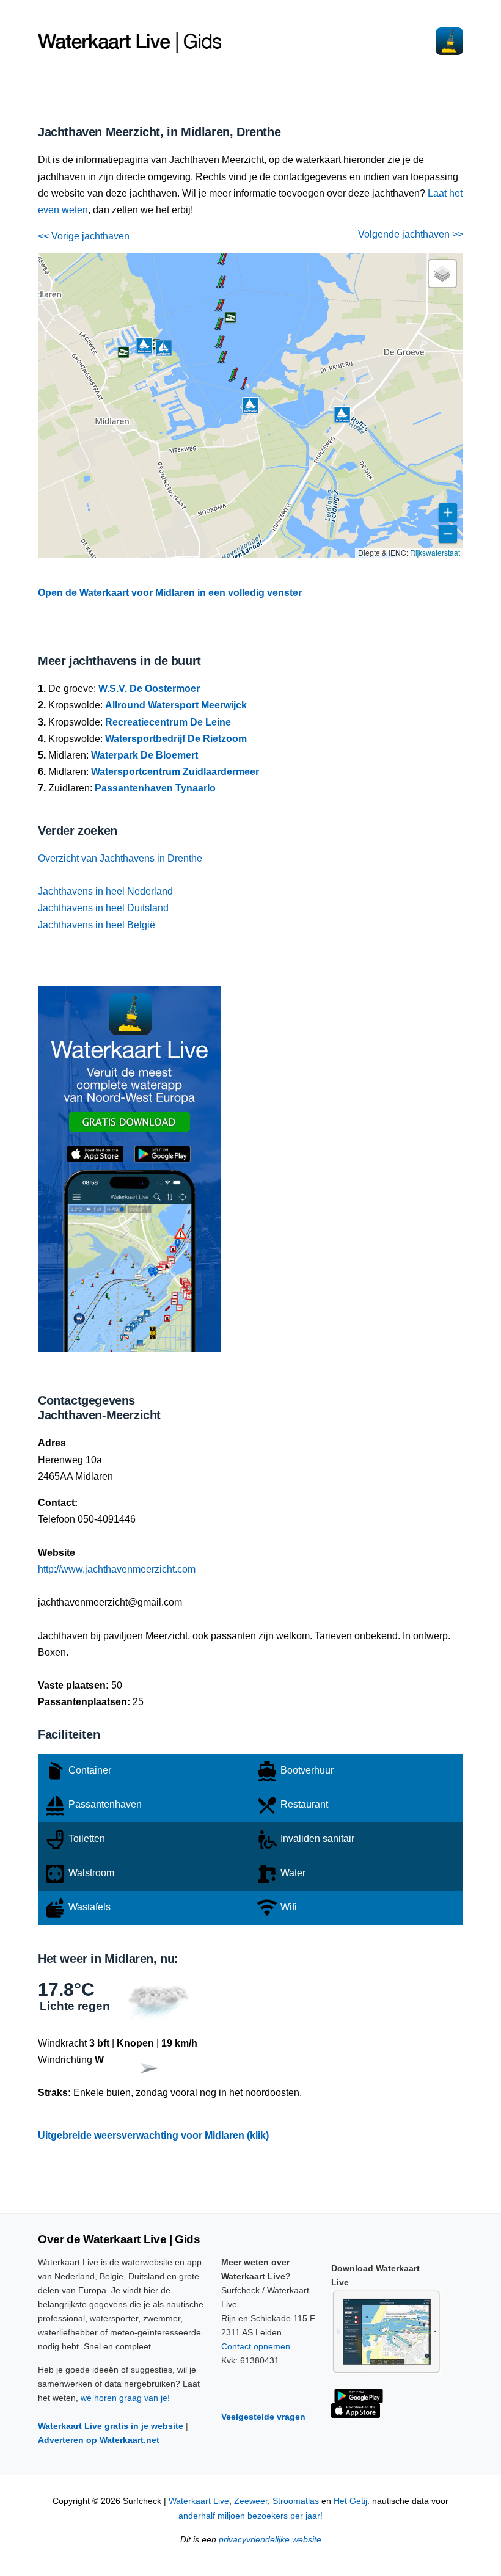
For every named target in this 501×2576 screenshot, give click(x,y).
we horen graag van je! (125, 2398)
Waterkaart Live (199, 2501)
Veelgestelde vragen (263, 2417)
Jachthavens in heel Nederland (105, 891)
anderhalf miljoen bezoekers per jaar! (250, 2516)
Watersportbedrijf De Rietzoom (176, 739)
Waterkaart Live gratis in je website (111, 2426)
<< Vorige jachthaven (84, 236)
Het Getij (350, 2501)
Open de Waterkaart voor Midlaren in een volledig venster (170, 593)
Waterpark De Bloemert (144, 755)
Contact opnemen (256, 2346)
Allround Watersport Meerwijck (176, 705)
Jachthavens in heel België (97, 925)
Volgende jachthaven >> (411, 234)
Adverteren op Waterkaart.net (99, 2440)
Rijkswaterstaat (435, 552)
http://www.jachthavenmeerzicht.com (117, 1569)
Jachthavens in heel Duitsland (103, 908)
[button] (243, 388)
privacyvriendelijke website (270, 2540)
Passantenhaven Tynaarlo (155, 788)
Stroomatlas (296, 2501)
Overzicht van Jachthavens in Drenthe (120, 858)
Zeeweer (251, 2501)
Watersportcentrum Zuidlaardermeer (175, 772)
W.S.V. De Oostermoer (149, 689)
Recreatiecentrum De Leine (168, 722)
